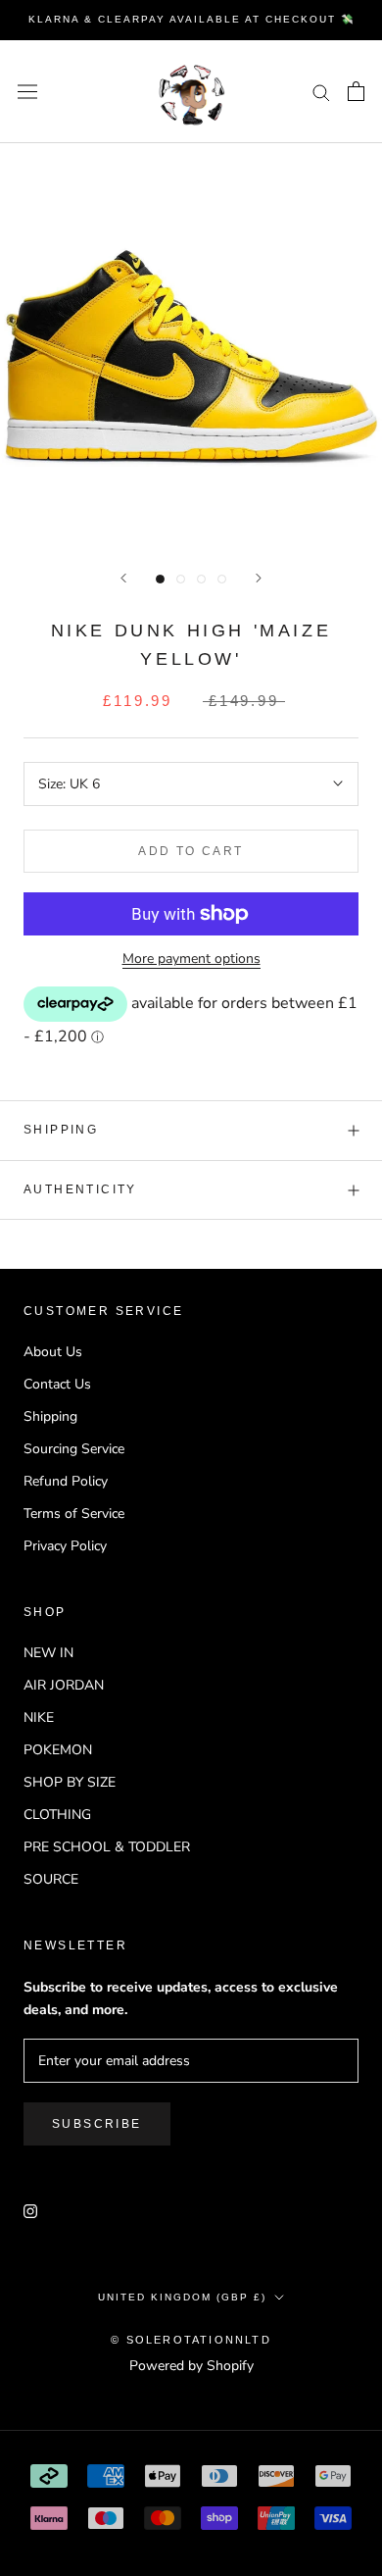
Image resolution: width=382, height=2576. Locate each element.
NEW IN (48, 1653)
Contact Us (57, 1384)
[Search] (321, 92)
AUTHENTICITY (80, 1189)
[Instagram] (30, 2210)
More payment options (191, 959)
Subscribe (97, 2124)
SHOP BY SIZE (70, 1782)
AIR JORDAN (64, 1685)
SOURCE (51, 1879)
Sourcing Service (74, 1449)
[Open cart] (356, 91)
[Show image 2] (181, 579)
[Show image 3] (201, 579)
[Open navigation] (27, 92)
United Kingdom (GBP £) (182, 2297)
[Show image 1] (160, 579)
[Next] (259, 578)
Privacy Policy (65, 1546)
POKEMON (58, 1750)
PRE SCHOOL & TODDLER (107, 1847)
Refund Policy (66, 1481)
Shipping (61, 1130)
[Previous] (123, 578)
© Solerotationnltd (191, 2340)
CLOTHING (57, 1815)
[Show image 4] (222, 579)
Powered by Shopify (191, 2366)
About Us (53, 1352)
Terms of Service (74, 1514)
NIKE (39, 1717)
